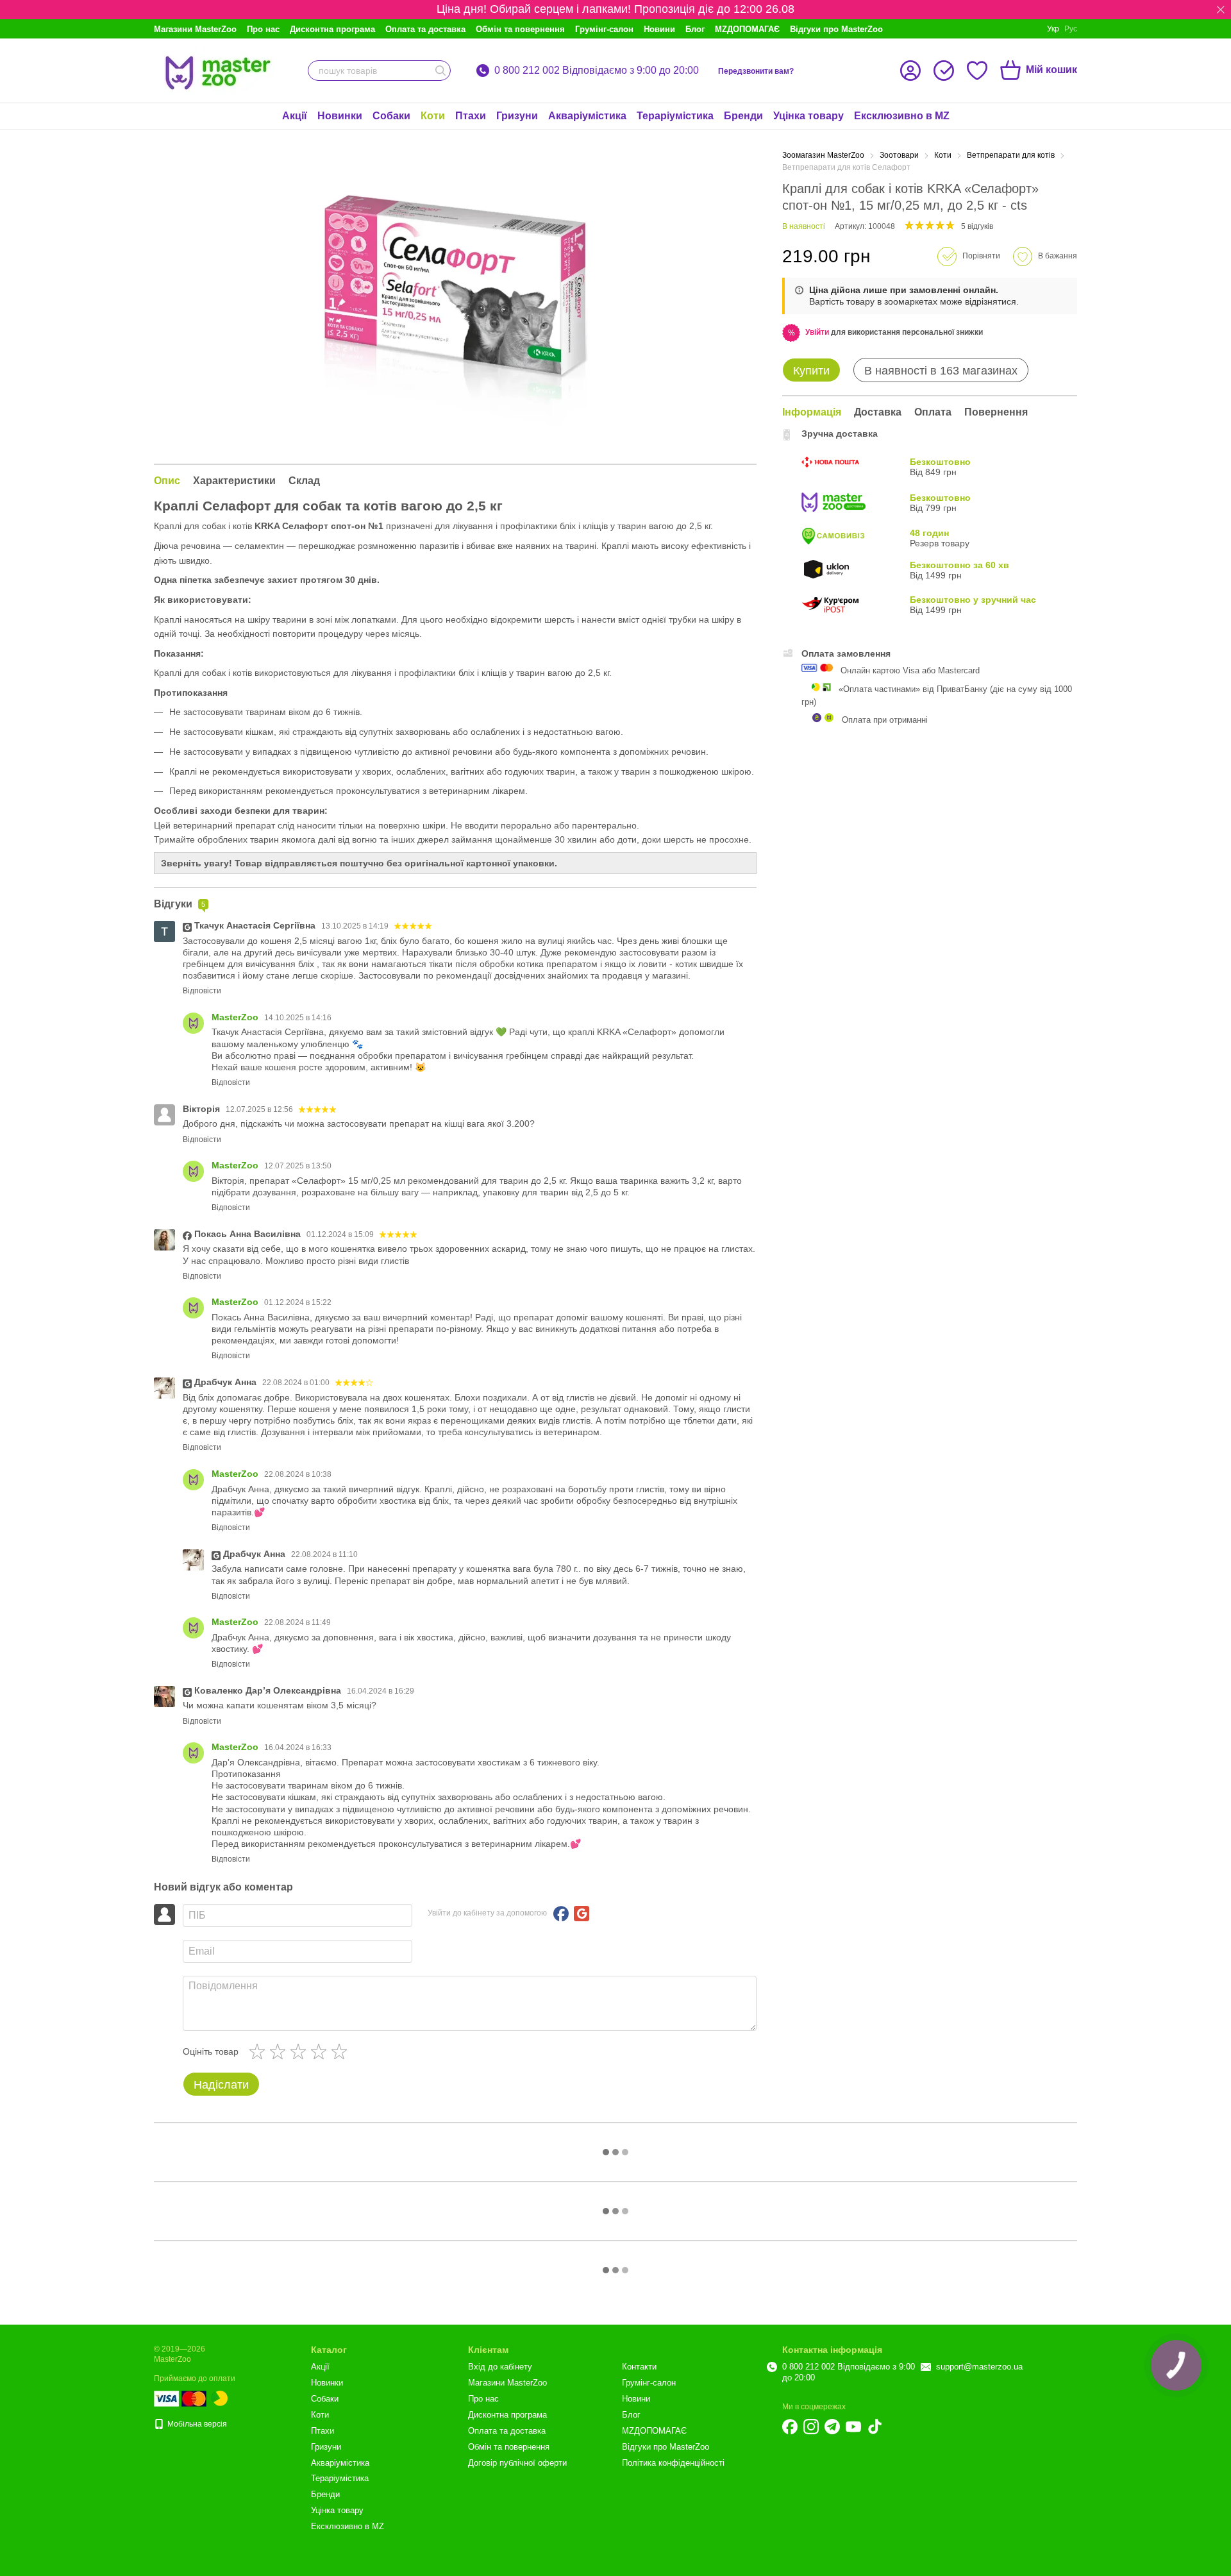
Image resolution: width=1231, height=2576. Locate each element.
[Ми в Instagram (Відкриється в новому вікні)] (811, 2427)
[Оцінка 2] (280, 2051)
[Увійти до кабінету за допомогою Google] (582, 1914)
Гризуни (517, 116)
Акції (295, 116)
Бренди (743, 116)
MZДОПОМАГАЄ (747, 29)
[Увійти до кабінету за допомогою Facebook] (561, 1914)
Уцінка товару (808, 116)
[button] (1221, 10)
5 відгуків (977, 226)
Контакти (639, 2367)
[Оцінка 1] (260, 2051)
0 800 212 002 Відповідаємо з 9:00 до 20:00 (597, 71)
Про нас (263, 29)
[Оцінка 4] (321, 2051)
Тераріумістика (675, 116)
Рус (1071, 29)
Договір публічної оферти (517, 2463)
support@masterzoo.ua (979, 2367)
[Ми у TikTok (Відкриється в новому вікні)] (875, 2427)
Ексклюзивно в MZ (902, 116)
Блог (695, 29)
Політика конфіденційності (673, 2463)
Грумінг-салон (604, 29)
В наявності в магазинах (941, 371)
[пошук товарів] (440, 71)
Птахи (471, 116)
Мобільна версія (196, 2424)
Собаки (391, 116)
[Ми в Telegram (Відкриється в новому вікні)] (832, 2427)
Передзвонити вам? (756, 71)
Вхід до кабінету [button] (500, 2367)
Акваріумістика (587, 116)
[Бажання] (977, 71)
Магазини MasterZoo (195, 29)
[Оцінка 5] (342, 2051)
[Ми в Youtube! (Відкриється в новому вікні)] (853, 2427)
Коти (433, 116)
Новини (659, 29)
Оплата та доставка (425, 29)
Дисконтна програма (332, 29)
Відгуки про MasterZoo (836, 29)
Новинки (340, 116)
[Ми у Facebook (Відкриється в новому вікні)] (790, 2427)
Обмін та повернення (520, 29)
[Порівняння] (944, 71)
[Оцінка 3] (301, 2051)
